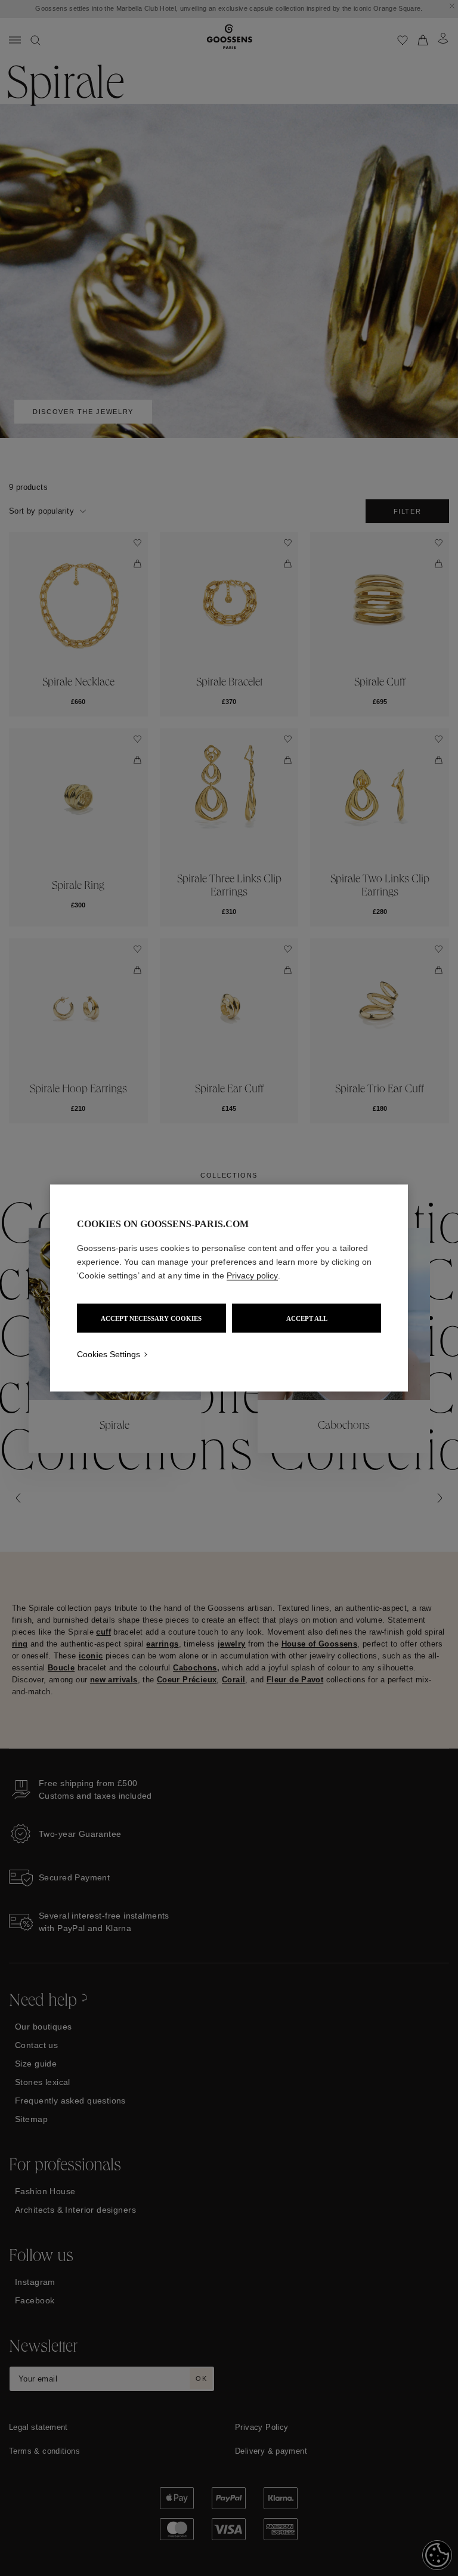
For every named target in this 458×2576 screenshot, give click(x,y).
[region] (229, 1288)
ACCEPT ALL (307, 1318)
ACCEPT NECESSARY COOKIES (151, 1318)
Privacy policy (252, 1275)
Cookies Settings (109, 1354)
